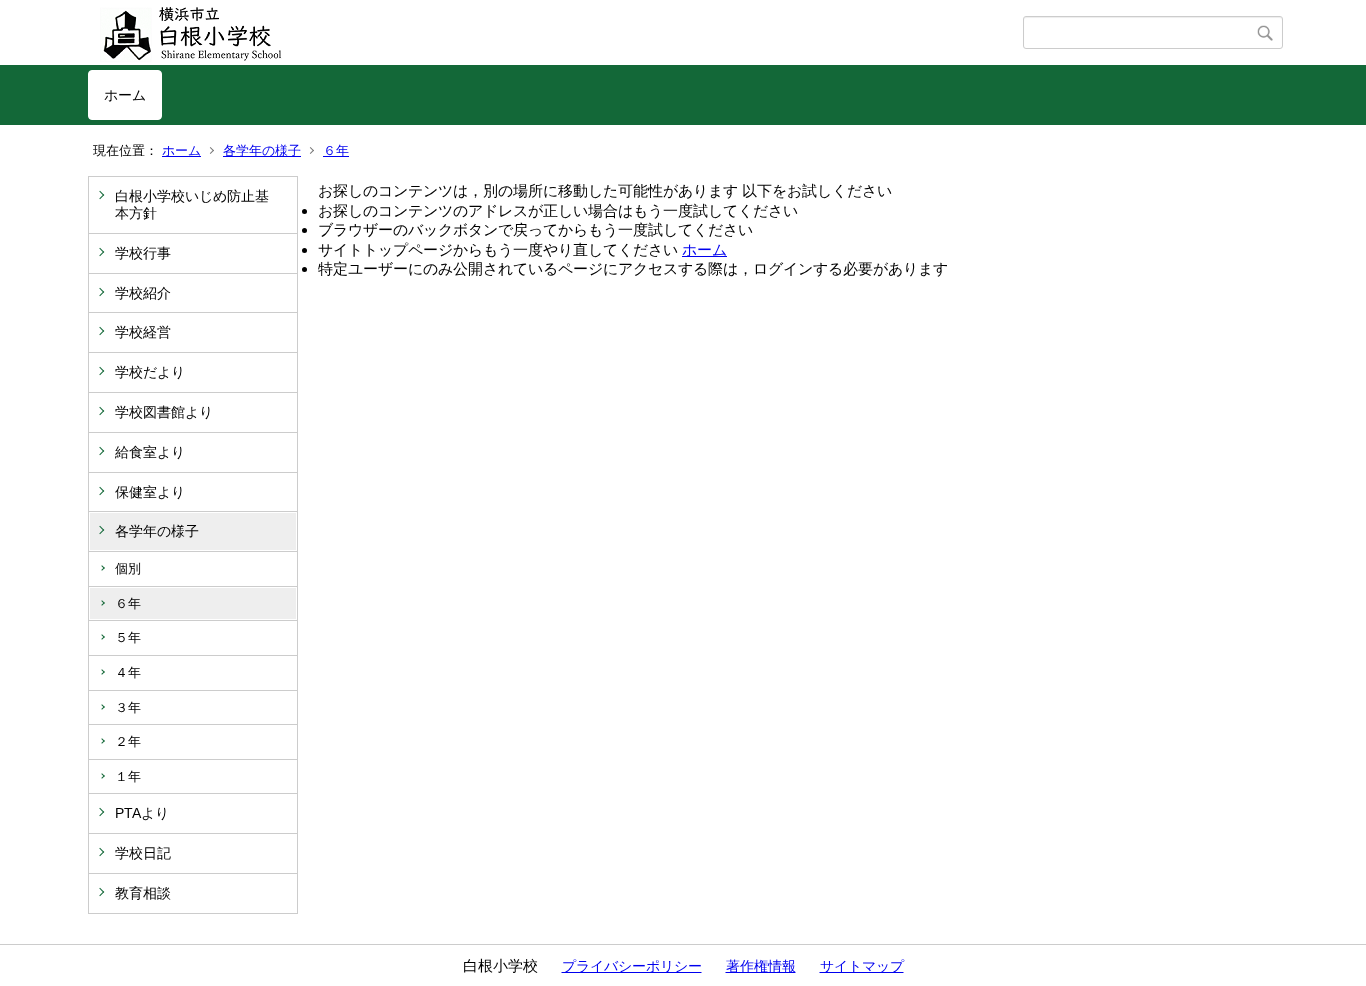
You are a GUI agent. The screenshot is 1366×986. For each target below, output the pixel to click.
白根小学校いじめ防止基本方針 (192, 204)
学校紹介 (143, 293)
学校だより (150, 372)
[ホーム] (555, 33)
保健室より (150, 492)
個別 (128, 568)
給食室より (150, 452)
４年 (128, 672)
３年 (128, 707)
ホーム (125, 95)
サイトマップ (862, 966)
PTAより (142, 813)
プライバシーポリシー (632, 966)
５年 (128, 637)
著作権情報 (761, 966)
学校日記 (143, 853)
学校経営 (143, 332)
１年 (128, 776)
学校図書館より (164, 412)
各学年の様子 (262, 150)
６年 (336, 150)
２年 (128, 741)
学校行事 (143, 253)
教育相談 (143, 893)
